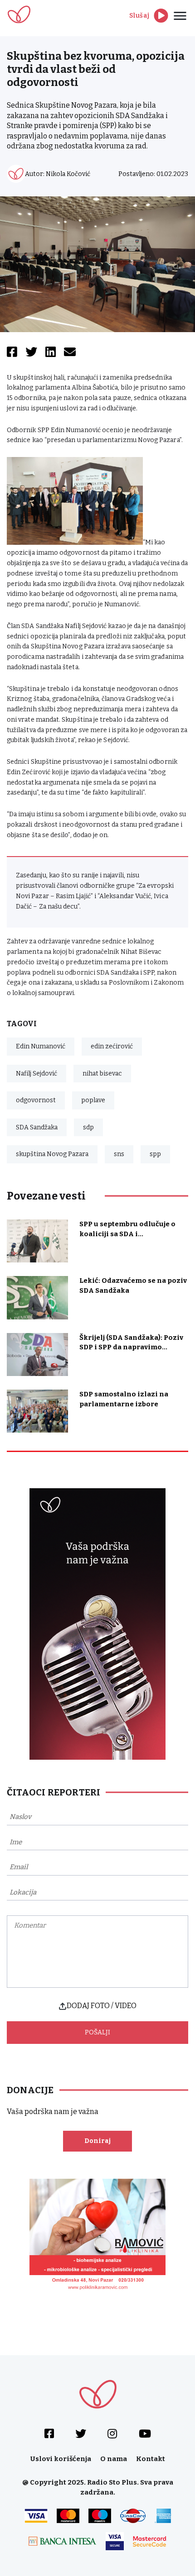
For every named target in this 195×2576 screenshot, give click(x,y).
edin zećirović (112, 1046)
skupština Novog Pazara (52, 1154)
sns (119, 1154)
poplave (93, 1100)
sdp (88, 1127)
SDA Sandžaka (37, 1127)
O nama (114, 2459)
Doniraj (97, 2141)
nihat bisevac (102, 1074)
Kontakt (151, 2459)
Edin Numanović (41, 1046)
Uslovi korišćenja (61, 2459)
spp (155, 1154)
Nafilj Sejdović (37, 1074)
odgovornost (36, 1100)
